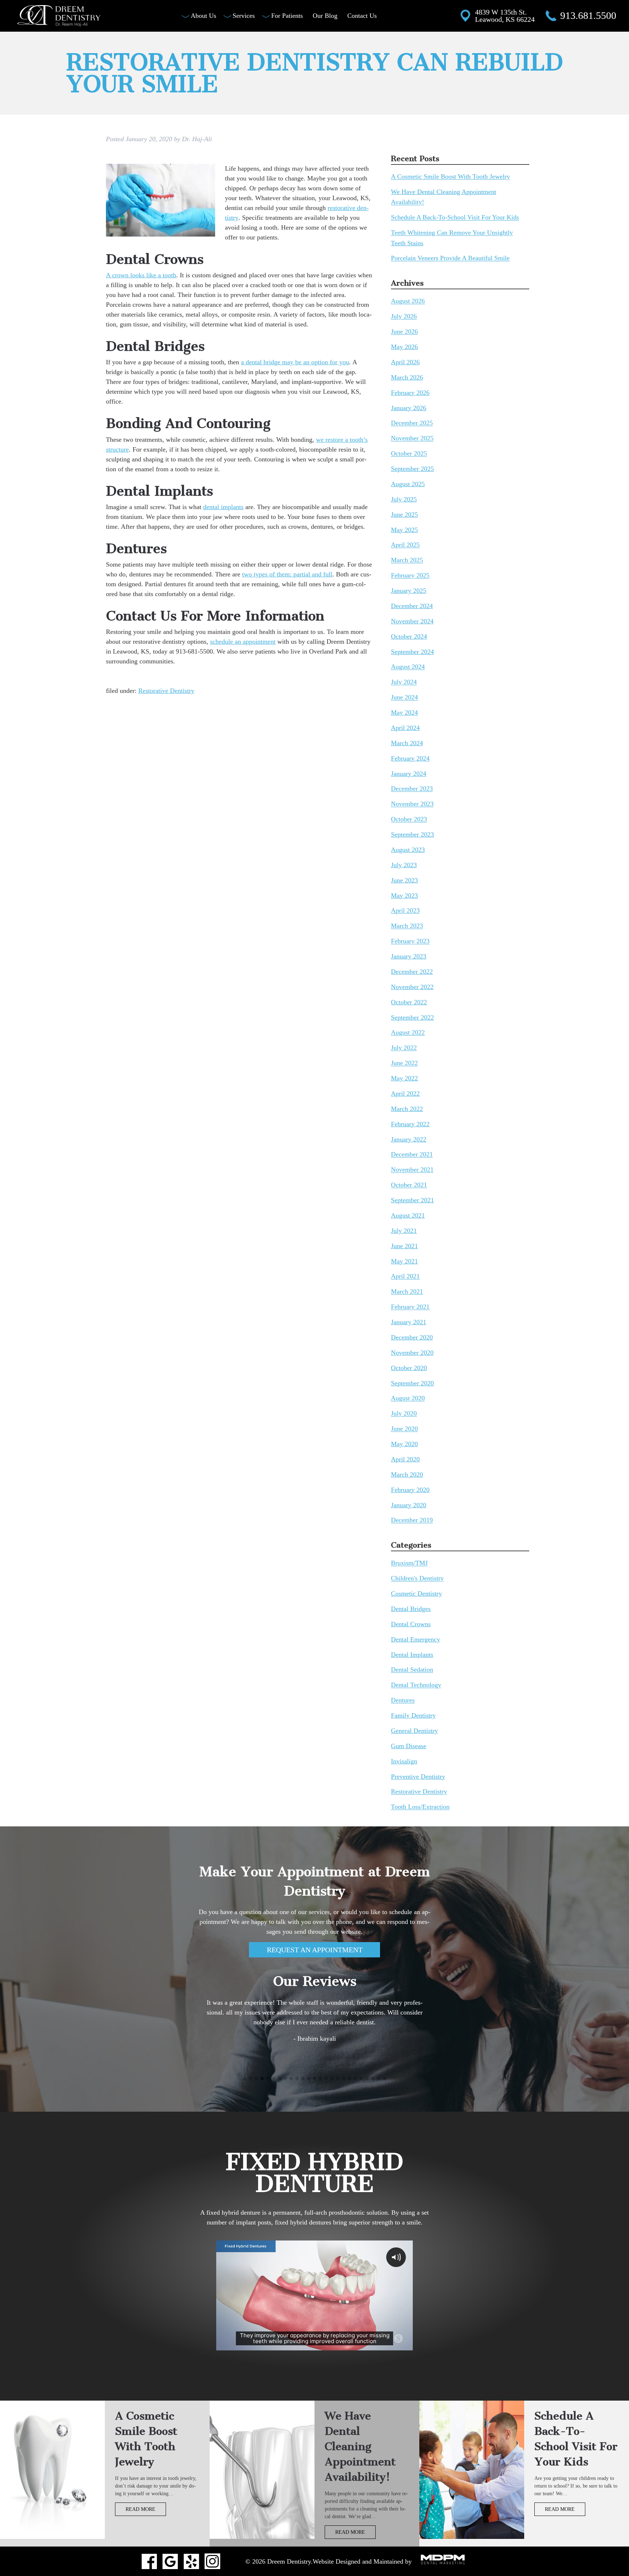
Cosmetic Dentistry (416, 1593)
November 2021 (412, 1170)
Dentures (403, 1700)
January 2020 (409, 1505)
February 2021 (410, 1307)
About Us (203, 16)
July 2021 (404, 1231)
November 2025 (412, 438)
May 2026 (404, 347)
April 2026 (405, 362)
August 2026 (408, 301)
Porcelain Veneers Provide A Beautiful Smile (450, 258)
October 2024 (409, 636)
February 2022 (410, 1124)
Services (244, 16)
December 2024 (412, 606)
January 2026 (409, 408)
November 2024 (412, 621)
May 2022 (404, 1078)
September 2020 (412, 1383)
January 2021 (409, 1322)
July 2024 (404, 682)
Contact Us (362, 16)
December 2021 (412, 1155)
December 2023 (412, 789)
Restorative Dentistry (166, 691)
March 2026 (407, 377)
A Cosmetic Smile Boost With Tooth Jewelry (450, 177)
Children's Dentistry (417, 1579)
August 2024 (408, 667)
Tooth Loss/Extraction (420, 1807)
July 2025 (404, 499)
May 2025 (404, 530)
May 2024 (404, 713)
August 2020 (408, 1398)
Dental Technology (416, 1685)
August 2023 (408, 850)
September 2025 (412, 469)
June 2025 (404, 515)
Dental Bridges (411, 1609)
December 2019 (412, 1520)
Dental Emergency (416, 1639)
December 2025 (412, 423)
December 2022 (412, 972)
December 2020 (412, 1337)
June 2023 (404, 880)
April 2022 (405, 1093)
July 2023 (404, 865)
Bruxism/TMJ (409, 1563)
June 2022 (404, 1063)
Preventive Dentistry (418, 1777)
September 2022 (412, 1017)
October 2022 (409, 1002)
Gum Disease (409, 1746)
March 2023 (407, 926)
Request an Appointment (315, 1950)
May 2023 (404, 896)
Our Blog (325, 16)
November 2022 (412, 987)
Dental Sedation (412, 1670)
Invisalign (404, 1761)
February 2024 (410, 758)
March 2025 (407, 560)
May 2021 (404, 1261)
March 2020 (407, 1474)
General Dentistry (414, 1731)
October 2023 (409, 819)
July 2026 (404, 317)
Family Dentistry (413, 1715)
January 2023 (409, 956)
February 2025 (410, 576)
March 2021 (407, 1292)
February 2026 (410, 393)
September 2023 (412, 834)
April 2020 (405, 1459)
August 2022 (408, 1033)
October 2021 (409, 1185)
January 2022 (409, 1139)
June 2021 (404, 1246)
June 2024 (404, 698)
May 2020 (404, 1444)
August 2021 (408, 1215)
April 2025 (405, 545)
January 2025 (409, 591)
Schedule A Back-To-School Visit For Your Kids (455, 218)
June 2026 (404, 332)
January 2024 (409, 774)
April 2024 (405, 728)
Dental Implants (412, 1655)
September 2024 (412, 652)
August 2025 (408, 484)
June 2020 (404, 1429)
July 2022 (404, 1048)
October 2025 (409, 454)
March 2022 (407, 1109)
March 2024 (407, 743)
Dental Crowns (411, 1624)
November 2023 (412, 804)
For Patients (287, 16)
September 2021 (412, 1200)
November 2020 (412, 1353)
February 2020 (410, 1490)
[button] (245, 2079)
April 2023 (405, 911)
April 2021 (405, 1277)
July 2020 (404, 1414)
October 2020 (409, 1368)
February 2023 (410, 941)
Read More (141, 2509)
